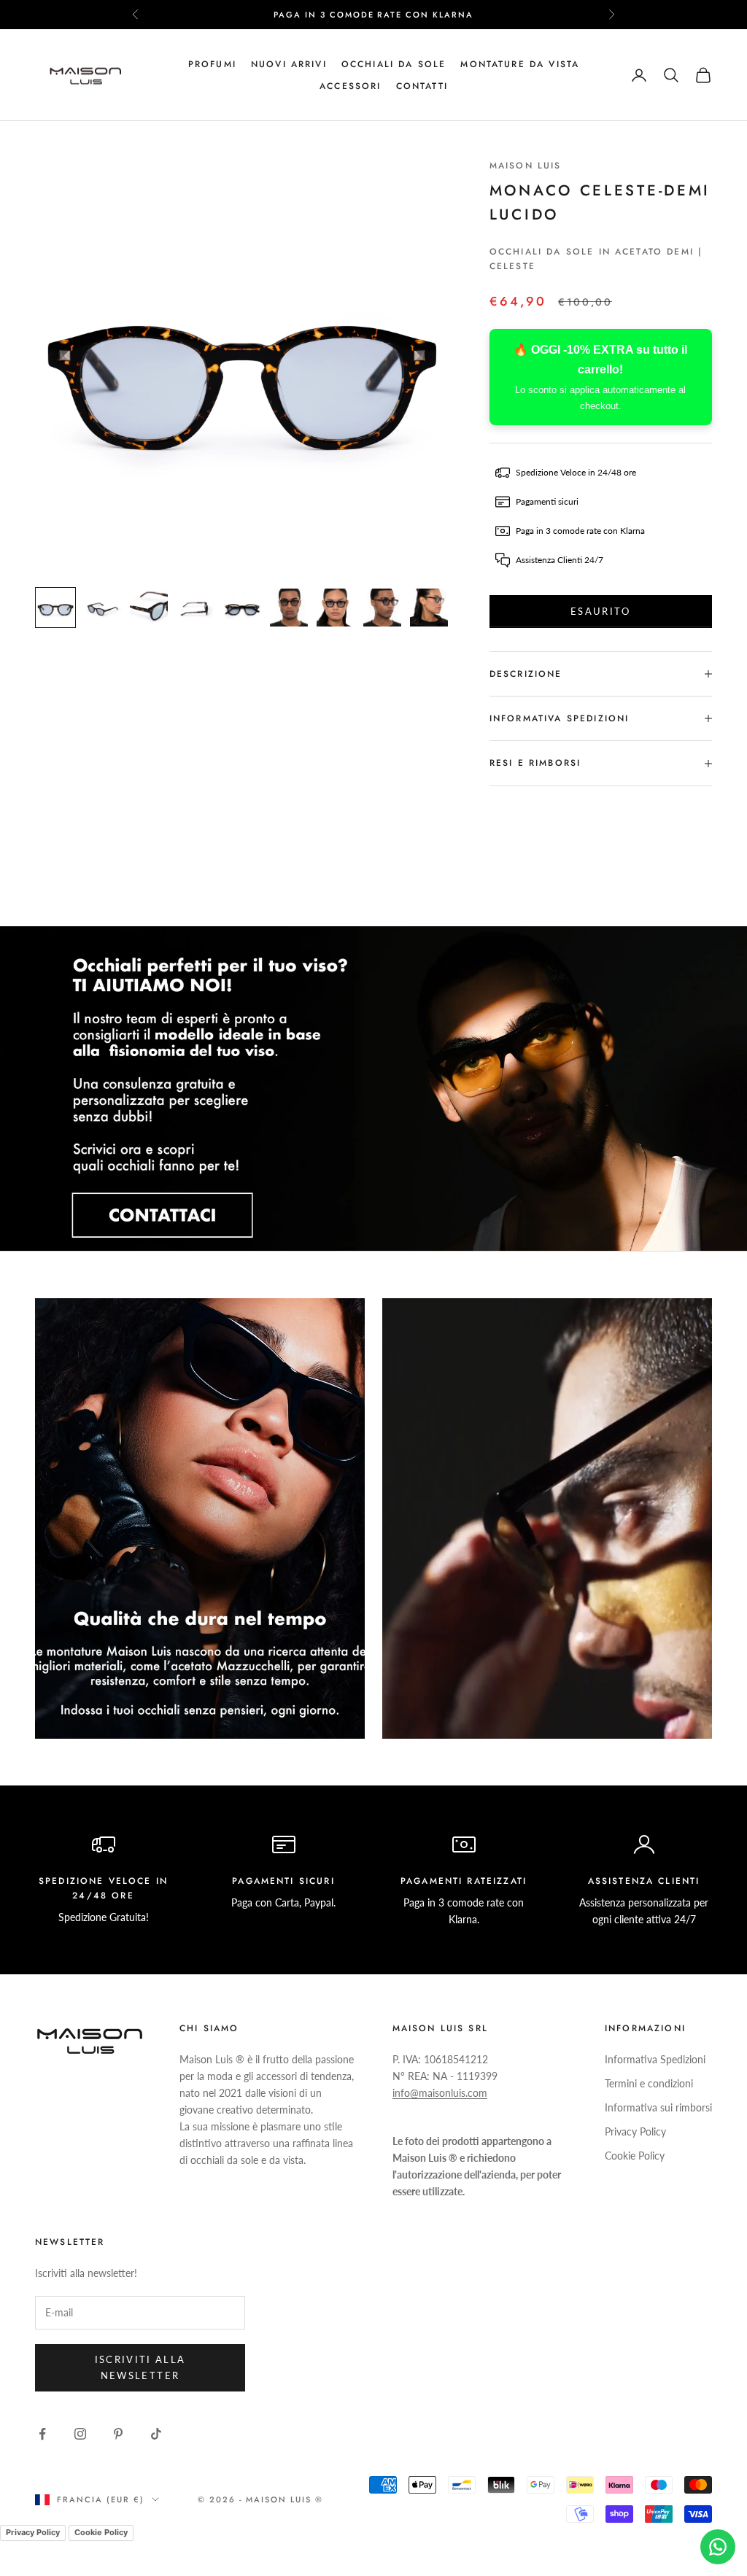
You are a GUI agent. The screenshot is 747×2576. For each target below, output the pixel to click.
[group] (373, 1089)
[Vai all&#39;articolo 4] (196, 608)
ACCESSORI (350, 86)
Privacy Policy (635, 2131)
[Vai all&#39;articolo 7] (336, 608)
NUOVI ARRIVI (289, 64)
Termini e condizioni (649, 2083)
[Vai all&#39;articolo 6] (289, 608)
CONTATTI (422, 86)
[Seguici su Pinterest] (118, 2434)
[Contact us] (718, 2547)
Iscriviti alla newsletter (140, 2367)
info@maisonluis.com (440, 2093)
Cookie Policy (635, 2156)
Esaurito (601, 611)
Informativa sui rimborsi (658, 2107)
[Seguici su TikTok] (156, 2434)
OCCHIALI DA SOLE (394, 64)
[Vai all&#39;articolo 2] (102, 608)
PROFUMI (212, 64)
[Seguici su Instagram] (80, 2434)
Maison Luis (526, 166)
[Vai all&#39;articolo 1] (55, 608)
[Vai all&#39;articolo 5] (242, 608)
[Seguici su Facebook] (42, 2434)
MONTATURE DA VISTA (520, 64)
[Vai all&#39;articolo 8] (382, 608)
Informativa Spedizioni (655, 2059)
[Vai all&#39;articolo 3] (149, 608)
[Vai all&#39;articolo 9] (429, 608)
